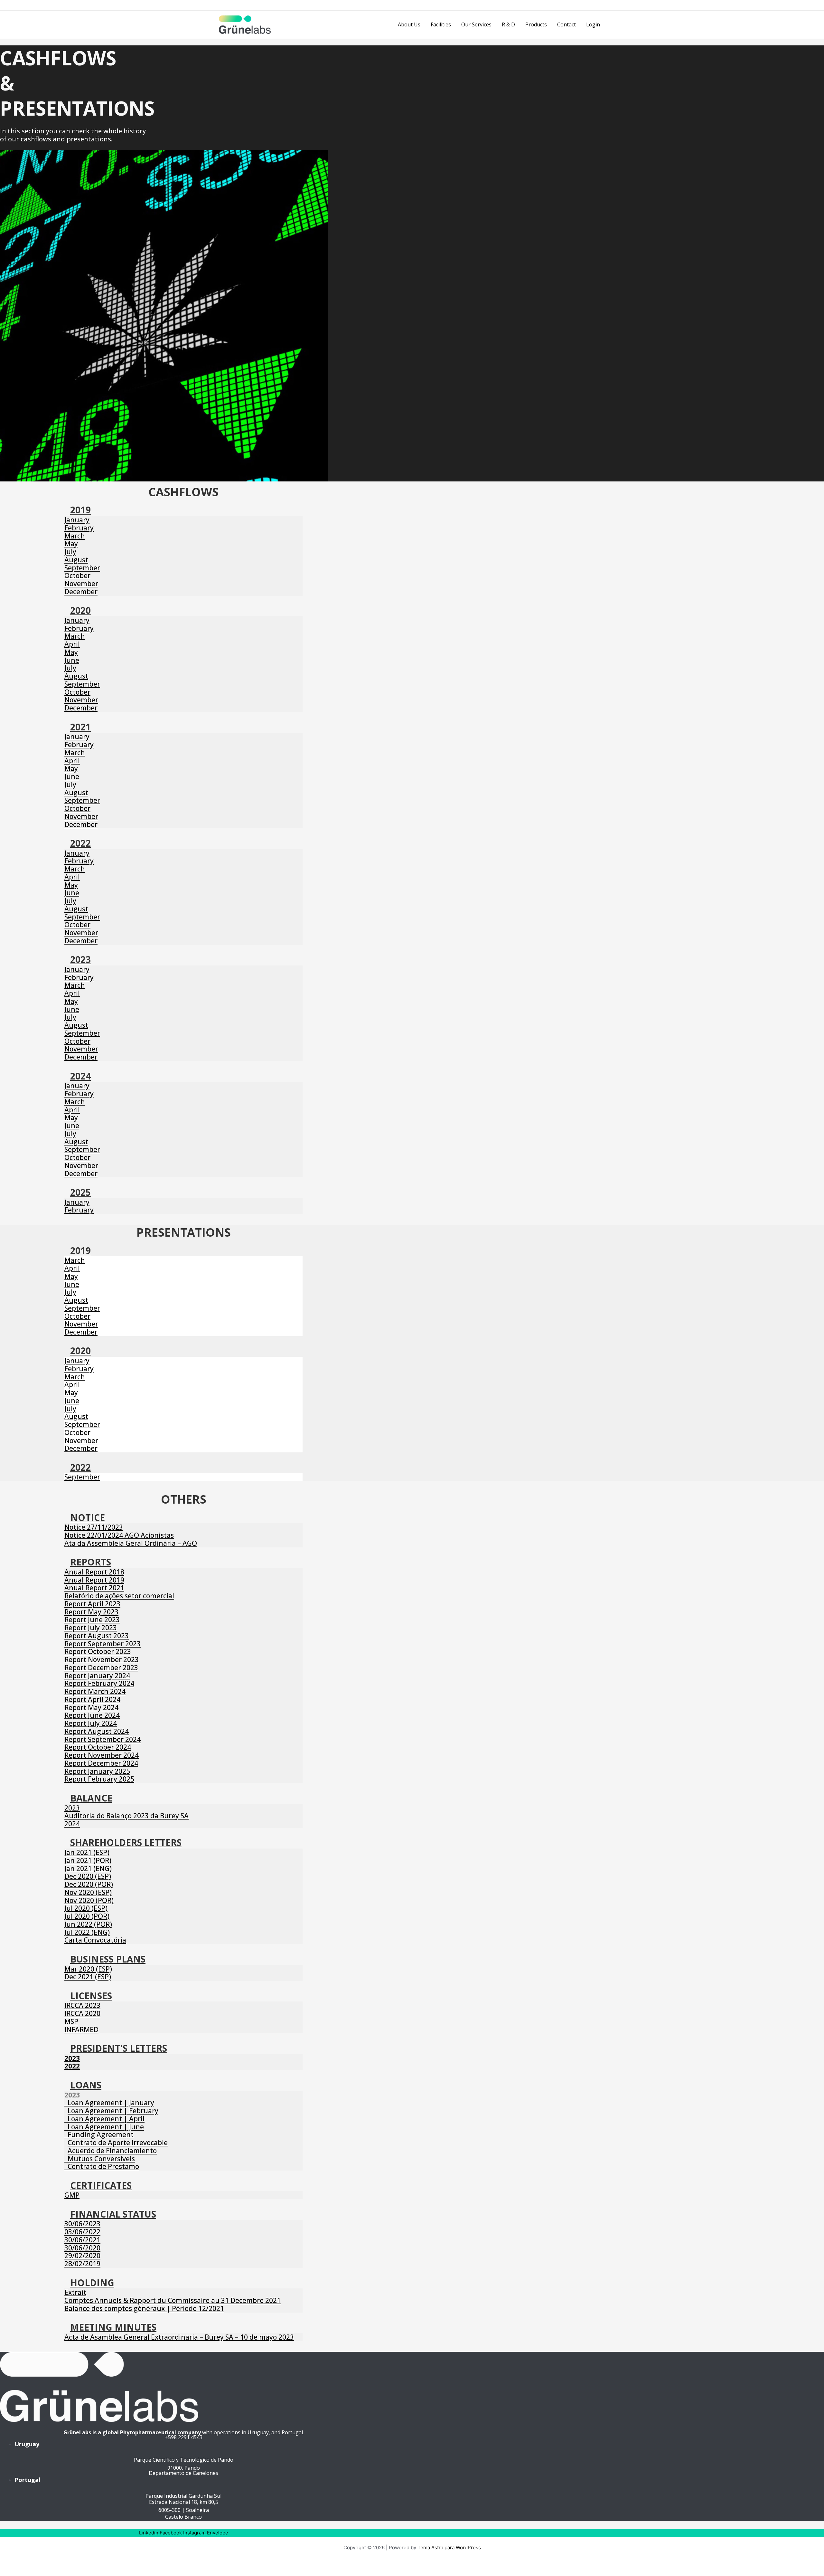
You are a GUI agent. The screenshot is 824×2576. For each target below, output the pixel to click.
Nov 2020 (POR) (89, 1900)
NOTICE (88, 1517)
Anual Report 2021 (94, 1588)
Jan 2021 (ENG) (88, 1868)
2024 (80, 1076)
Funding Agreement (99, 2134)
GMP (72, 2195)
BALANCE (91, 1798)
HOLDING (92, 2283)
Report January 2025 (97, 1771)
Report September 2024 (103, 1739)
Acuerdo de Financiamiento (112, 2151)
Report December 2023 (101, 1668)
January (77, 520)
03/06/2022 (82, 2232)
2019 (80, 510)
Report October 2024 (98, 1747)
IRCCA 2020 (82, 2013)
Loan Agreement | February (113, 2111)
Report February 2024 (99, 1683)
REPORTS (91, 1562)
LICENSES (91, 1996)
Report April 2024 (92, 1699)
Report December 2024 (101, 1763)
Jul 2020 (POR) (87, 1916)
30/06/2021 (82, 2240)
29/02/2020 (82, 2256)
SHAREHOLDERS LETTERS (126, 1842)
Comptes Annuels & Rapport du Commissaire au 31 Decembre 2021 (173, 2300)
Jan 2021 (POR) (88, 1860)
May (71, 544)
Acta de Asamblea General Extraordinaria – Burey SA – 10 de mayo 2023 (179, 2337)
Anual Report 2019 (94, 1580)
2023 (80, 959)
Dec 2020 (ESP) (88, 1876)
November (81, 584)
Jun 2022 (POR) (88, 1924)
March (75, 536)
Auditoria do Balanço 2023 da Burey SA (126, 1816)
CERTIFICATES (101, 2185)
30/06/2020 (82, 2248)
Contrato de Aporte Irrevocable (118, 2143)
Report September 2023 (103, 1644)
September (82, 568)
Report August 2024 (97, 1731)
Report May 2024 (91, 1707)
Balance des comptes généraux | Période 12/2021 (144, 2308)
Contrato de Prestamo (102, 2166)
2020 (80, 610)
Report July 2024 (91, 1723)
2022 (80, 843)
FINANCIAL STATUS (113, 2214)
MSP (71, 2021)
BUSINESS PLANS (108, 1959)
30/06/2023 (82, 2224)
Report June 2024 (92, 1715)
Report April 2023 (92, 1604)
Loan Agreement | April (104, 2119)
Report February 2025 (99, 1779)
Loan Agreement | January (109, 2103)
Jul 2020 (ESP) (86, 1908)
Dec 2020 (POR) (89, 1884)
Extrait (75, 2292)
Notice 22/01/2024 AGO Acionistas (119, 1535)
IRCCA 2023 (82, 2005)
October (77, 575)
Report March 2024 (95, 1691)
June (72, 660)
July (70, 552)
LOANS (86, 2085)
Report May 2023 (91, 1612)
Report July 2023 (91, 1628)
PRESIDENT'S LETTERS (119, 2048)
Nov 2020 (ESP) (88, 1892)
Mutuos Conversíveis (100, 2159)
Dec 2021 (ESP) (88, 1977)
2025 (80, 1192)
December (81, 592)
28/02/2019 (82, 2264)
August (76, 560)
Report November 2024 (102, 1755)
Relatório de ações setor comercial (119, 1596)
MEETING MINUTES (113, 2327)
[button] (183, 511)
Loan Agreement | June (104, 2127)
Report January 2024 (97, 1676)
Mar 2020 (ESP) (88, 1969)
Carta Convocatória (95, 1940)
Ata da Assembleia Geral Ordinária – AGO (131, 1543)
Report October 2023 (98, 1651)
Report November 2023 (102, 1659)
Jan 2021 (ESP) (87, 1852)
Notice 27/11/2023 (94, 1527)
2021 (80, 727)
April (72, 644)
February (79, 528)
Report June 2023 (92, 1620)
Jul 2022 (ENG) (87, 1932)
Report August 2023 (97, 1636)
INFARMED (81, 2029)
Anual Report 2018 (94, 1572)
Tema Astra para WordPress (449, 2547)
